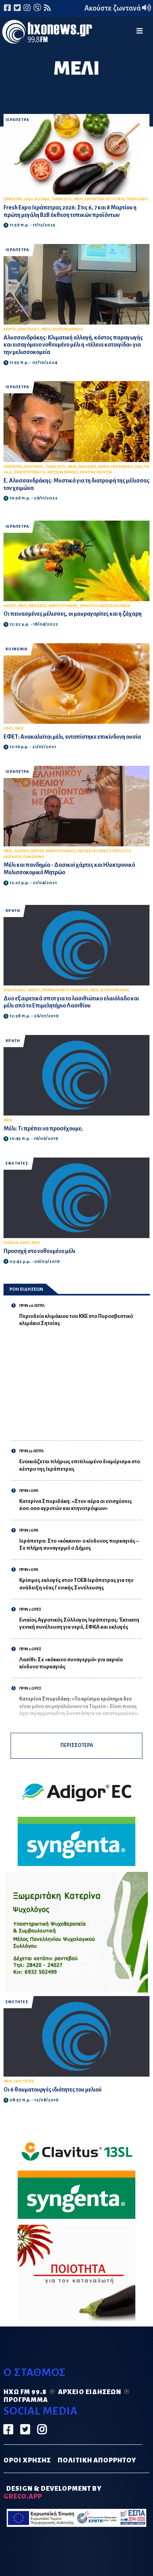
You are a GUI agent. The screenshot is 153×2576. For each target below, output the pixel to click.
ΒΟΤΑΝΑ (43, 199)
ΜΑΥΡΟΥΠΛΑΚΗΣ (63, 606)
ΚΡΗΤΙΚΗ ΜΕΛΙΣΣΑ (96, 472)
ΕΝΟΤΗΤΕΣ (17, 1163)
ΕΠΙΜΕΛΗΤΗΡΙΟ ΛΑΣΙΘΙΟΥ (65, 990)
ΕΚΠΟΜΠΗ (34, 467)
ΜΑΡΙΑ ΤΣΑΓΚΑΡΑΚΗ (116, 467)
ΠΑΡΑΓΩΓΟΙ (56, 467)
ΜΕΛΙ (78, 199)
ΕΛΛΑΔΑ (11, 1243)
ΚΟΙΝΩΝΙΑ (16, 649)
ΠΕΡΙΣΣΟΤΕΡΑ (77, 1745)
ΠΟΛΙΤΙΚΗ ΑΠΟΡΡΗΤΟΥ (97, 2460)
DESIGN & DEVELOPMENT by (53, 2493)
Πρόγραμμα (26, 2400)
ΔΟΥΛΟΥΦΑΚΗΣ (115, 990)
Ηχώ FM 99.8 (25, 2392)
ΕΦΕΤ (8, 728)
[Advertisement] (81, 1380)
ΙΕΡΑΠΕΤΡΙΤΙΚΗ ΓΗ (29, 472)
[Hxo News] (47, 33)
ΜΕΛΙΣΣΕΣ (87, 467)
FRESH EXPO (137, 199)
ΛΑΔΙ (28, 199)
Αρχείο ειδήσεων (90, 2392)
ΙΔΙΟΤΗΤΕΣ (24, 2081)
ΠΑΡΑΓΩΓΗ (62, 199)
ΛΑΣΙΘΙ (10, 606)
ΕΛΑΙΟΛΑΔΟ (29, 329)
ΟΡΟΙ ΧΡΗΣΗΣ (27, 2460)
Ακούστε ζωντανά (113, 8)
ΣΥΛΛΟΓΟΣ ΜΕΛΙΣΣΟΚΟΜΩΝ (105, 606)
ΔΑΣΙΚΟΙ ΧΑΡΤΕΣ (29, 851)
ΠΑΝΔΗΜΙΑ (33, 857)
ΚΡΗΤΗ (10, 329)
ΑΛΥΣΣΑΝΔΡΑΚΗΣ (63, 472)
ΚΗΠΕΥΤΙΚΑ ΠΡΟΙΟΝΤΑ (105, 199)
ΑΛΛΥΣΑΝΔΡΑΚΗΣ (68, 329)
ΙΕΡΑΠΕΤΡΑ (17, 120)
